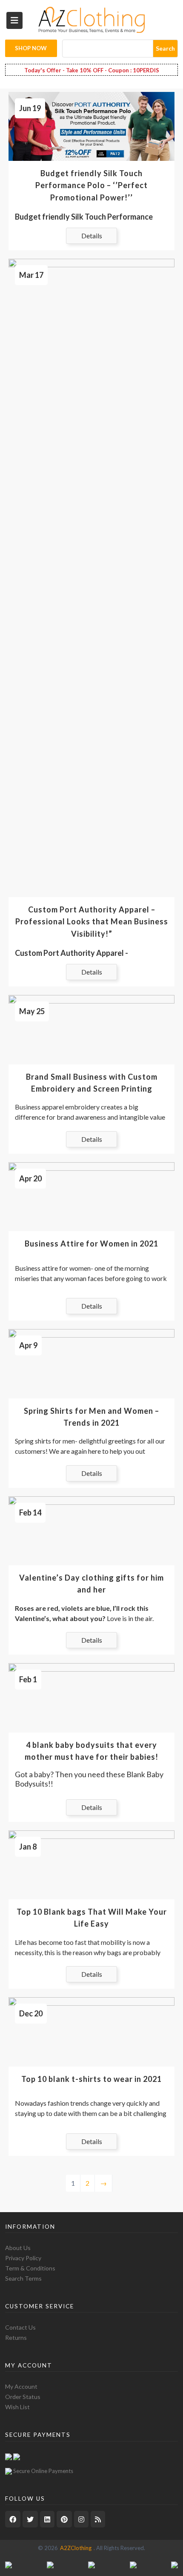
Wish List (17, 2407)
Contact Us (20, 2327)
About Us (18, 2248)
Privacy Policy (23, 2258)
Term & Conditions (30, 2268)
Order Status (23, 2397)
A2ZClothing (76, 2548)
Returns (16, 2337)
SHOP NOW (31, 48)
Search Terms (23, 2278)
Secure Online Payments (43, 2471)
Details (92, 236)
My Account (21, 2386)
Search (165, 48)
